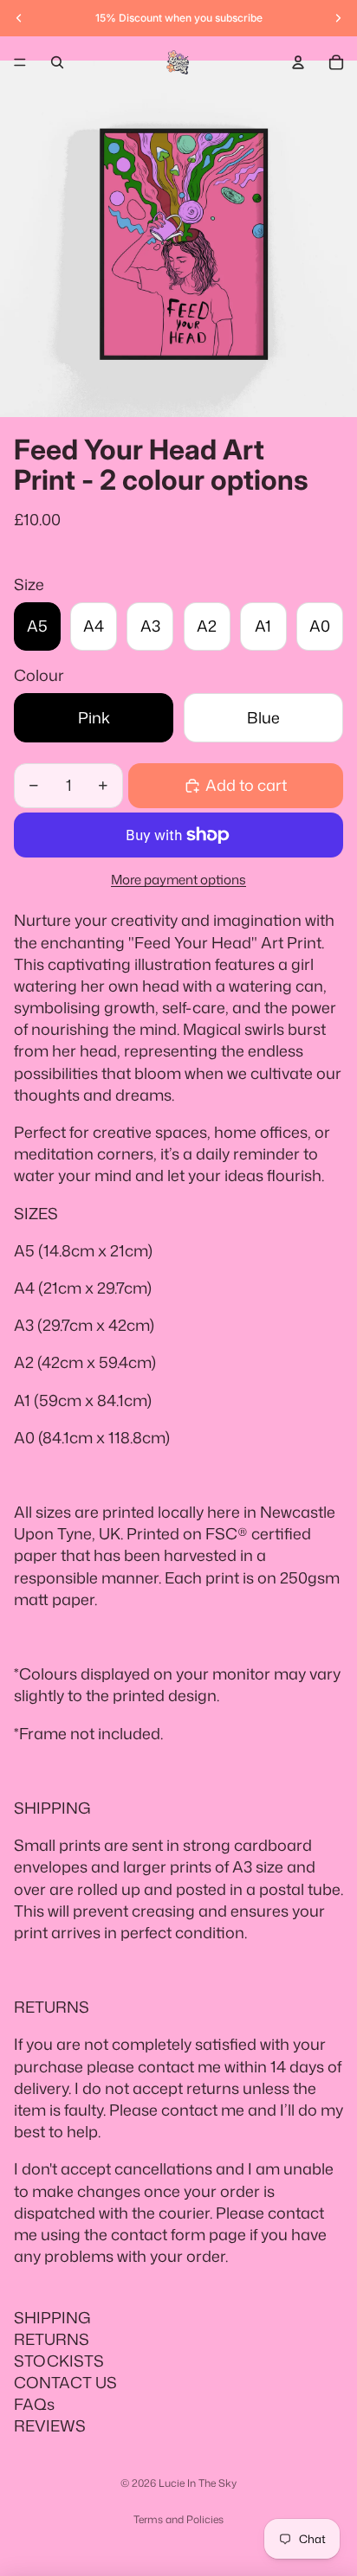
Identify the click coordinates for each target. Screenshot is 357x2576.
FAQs (34, 2404)
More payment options (178, 880)
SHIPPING (52, 2317)
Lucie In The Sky (198, 2483)
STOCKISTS (59, 2361)
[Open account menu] (298, 62)
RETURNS (52, 2339)
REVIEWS (50, 2425)
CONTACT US (65, 2382)
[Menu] (20, 62)
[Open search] (57, 62)
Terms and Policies (178, 2519)
